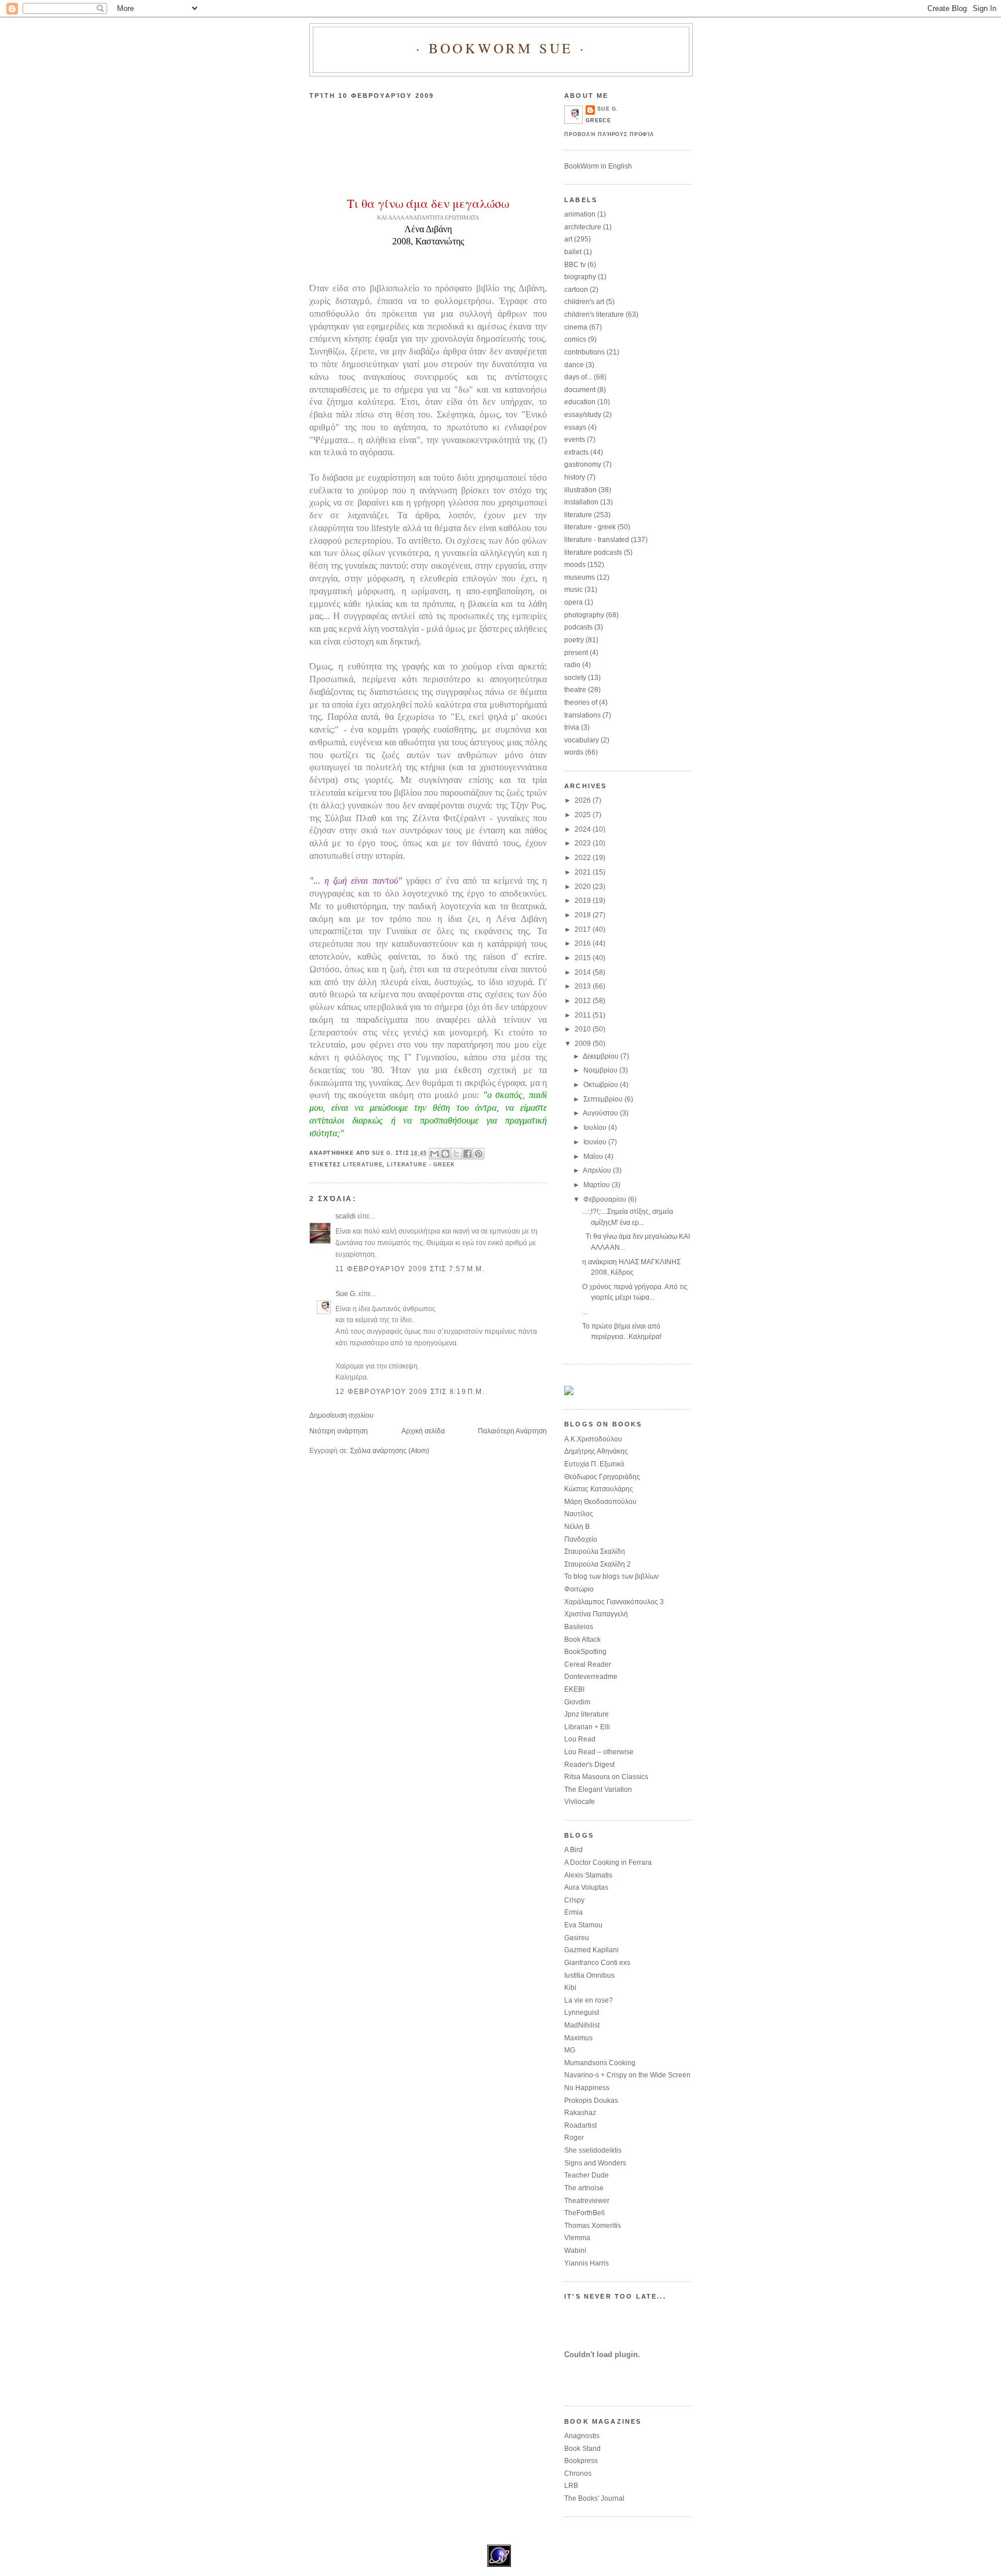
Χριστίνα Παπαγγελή (596, 1614)
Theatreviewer (587, 2201)
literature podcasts (593, 552)
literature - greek (421, 1165)
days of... (578, 377)
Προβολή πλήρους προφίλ (609, 134)
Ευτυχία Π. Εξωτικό (594, 1464)
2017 (584, 930)
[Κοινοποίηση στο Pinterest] (478, 1154)
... (585, 1312)
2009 (584, 1044)
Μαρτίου (598, 1185)
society (575, 678)
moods (575, 565)
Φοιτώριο (579, 1589)
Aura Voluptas (586, 1887)
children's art (584, 302)
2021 (584, 872)
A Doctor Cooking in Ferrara (608, 1863)
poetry (574, 640)
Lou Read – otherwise (599, 1752)
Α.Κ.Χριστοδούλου (593, 1439)
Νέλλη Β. (578, 1527)
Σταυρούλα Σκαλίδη (595, 1552)
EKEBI (574, 1689)
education (580, 402)
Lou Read (580, 1739)
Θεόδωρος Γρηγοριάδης (602, 1477)
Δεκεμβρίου (602, 1056)
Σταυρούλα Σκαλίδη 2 (598, 1564)
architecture (583, 227)
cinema (576, 327)
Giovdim (577, 1702)
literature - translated (597, 540)
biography (580, 277)
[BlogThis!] (445, 1154)
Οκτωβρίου (602, 1085)
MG (570, 2050)
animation (580, 214)
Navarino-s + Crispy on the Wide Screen (627, 2075)
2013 (584, 986)
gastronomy (583, 464)
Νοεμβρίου (601, 1070)
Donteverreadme (591, 1677)
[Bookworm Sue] (569, 1393)
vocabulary (582, 740)
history (575, 477)
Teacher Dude (587, 2175)
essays (575, 427)
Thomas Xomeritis (593, 2226)
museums (580, 577)
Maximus (578, 2038)
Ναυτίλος (579, 1514)
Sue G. (346, 1294)
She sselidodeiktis (593, 2150)
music (573, 590)
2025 (584, 815)
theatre (575, 690)
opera (573, 602)
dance (574, 365)
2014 (584, 972)
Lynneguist (582, 2012)
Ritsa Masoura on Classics (606, 1777)
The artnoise (584, 2188)
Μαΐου (594, 1157)
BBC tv (575, 265)
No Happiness (587, 2088)
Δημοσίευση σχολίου (341, 1415)
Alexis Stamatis (588, 1875)
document (580, 390)
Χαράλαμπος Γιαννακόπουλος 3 (614, 1602)
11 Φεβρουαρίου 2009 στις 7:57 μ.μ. (410, 1269)
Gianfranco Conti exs (597, 1963)
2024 (584, 829)
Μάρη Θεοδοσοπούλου (600, 1502)
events (575, 440)
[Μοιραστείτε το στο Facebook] (467, 1154)
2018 (584, 915)
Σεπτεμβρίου (604, 1099)
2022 (584, 858)
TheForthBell (584, 2213)
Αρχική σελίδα (423, 1431)
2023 (584, 843)
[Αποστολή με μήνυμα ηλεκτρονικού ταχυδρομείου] (434, 1154)
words (574, 752)
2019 (584, 901)
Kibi (570, 1988)
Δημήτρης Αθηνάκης (596, 1451)
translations (582, 715)
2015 (584, 958)
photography (584, 615)
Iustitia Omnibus (589, 1975)
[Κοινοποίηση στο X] (456, 1154)
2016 (584, 943)
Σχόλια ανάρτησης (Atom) (390, 1451)
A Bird (573, 1850)
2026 (584, 800)
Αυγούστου (601, 1113)
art (568, 239)
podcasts (578, 627)
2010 (584, 1029)
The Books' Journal (594, 2498)
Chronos (578, 2473)
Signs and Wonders (595, 2163)
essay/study (583, 415)
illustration (580, 490)
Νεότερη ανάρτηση (339, 1431)
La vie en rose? (589, 2000)
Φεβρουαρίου (606, 1199)
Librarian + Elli (587, 1727)
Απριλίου (598, 1170)
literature (363, 1165)
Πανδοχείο (581, 1539)
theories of (581, 702)
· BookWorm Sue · (501, 48)
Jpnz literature (587, 1714)
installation (581, 502)
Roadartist (580, 2125)
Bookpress (581, 2461)
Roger (574, 2138)
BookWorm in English (598, 166)
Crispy (574, 1900)
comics (575, 339)
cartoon (576, 290)
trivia (572, 727)
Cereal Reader (588, 1664)
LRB (571, 2486)
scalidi (346, 1216)
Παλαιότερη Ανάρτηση (512, 1431)
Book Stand (582, 2449)
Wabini (575, 2251)
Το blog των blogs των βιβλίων (611, 1576)
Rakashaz (580, 2113)
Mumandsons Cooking (600, 2063)
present (576, 653)
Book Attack (582, 1640)
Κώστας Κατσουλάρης (599, 1489)
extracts (576, 452)
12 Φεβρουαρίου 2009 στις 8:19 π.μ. (410, 1392)
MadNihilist (582, 2025)
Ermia (573, 1912)
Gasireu (577, 1938)
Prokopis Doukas (591, 2101)
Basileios (579, 1627)
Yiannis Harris (587, 2263)
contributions (584, 352)
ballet (573, 252)
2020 (584, 887)
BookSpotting (585, 1652)
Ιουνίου (596, 1142)
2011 (584, 1015)
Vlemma (577, 2238)
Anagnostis (582, 2436)
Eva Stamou (583, 1925)
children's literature (594, 314)
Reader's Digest (589, 1765)
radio (572, 665)
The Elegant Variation (598, 1790)
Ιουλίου (596, 1128)
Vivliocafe (580, 1802)
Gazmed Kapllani (591, 1950)
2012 (584, 1001)
